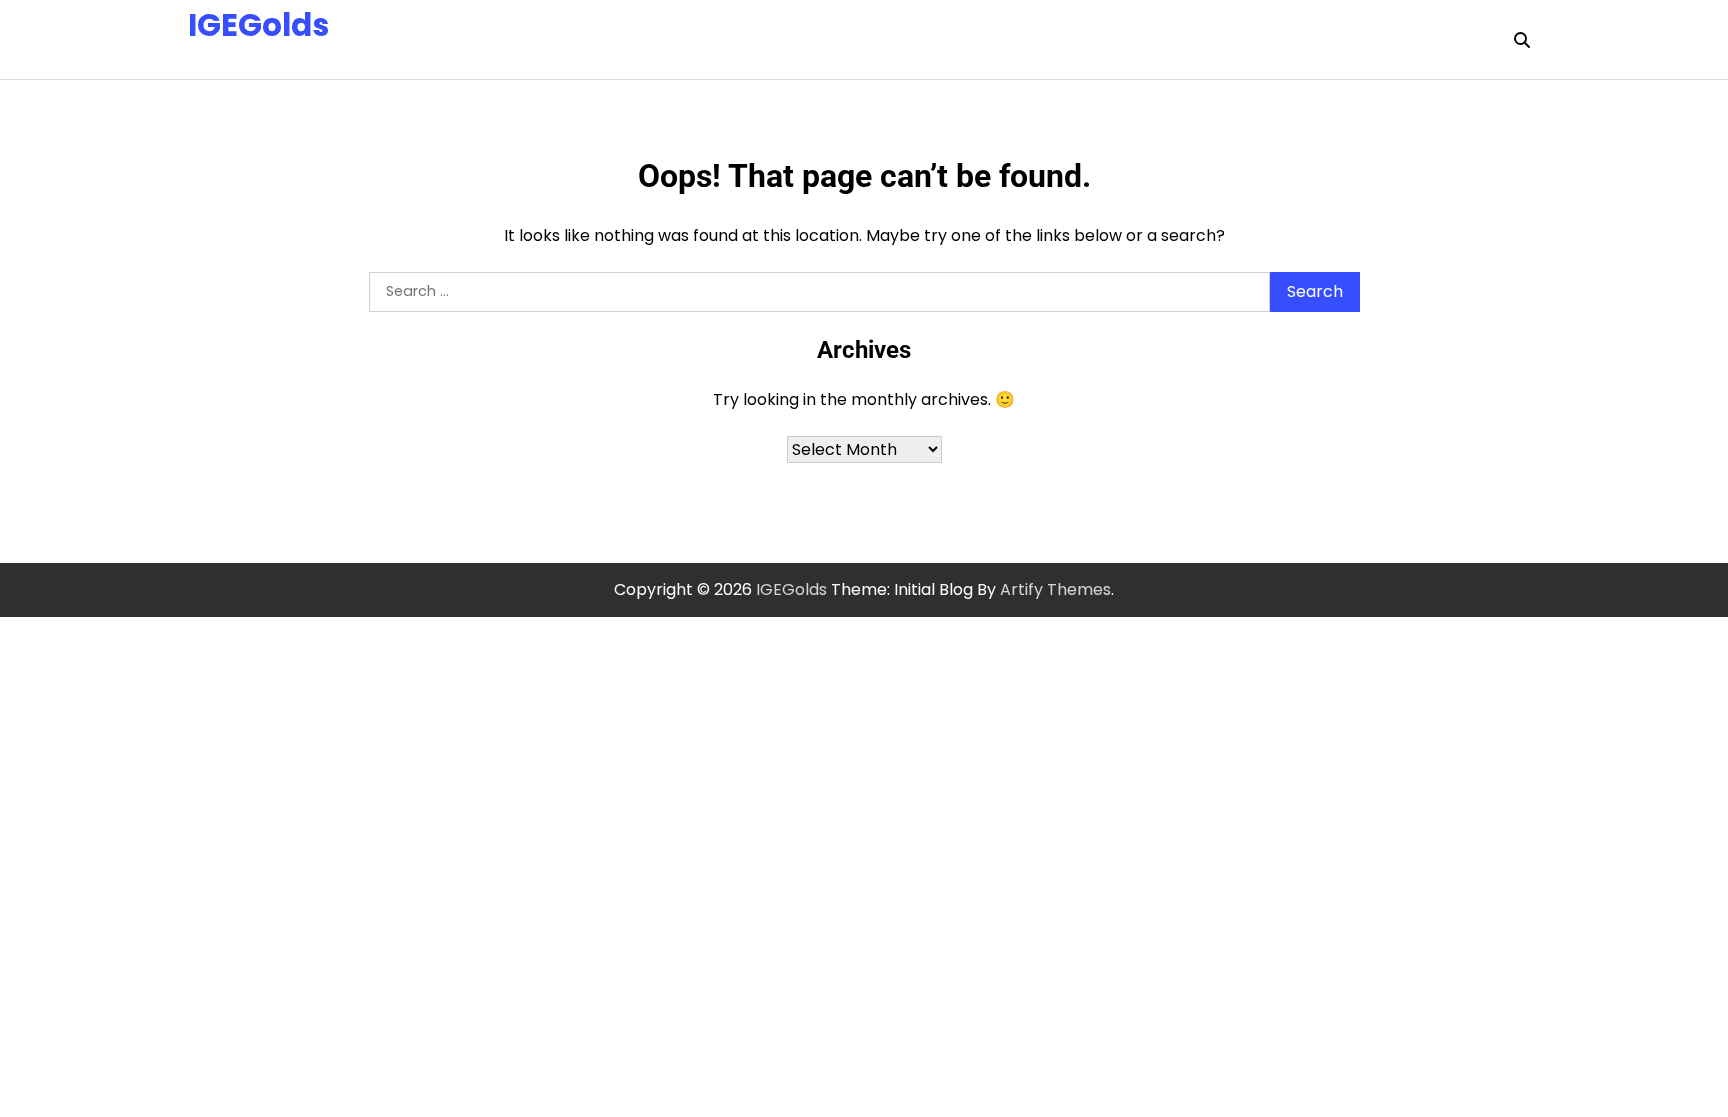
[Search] (1522, 40)
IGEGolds (258, 25)
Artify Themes (1055, 589)
